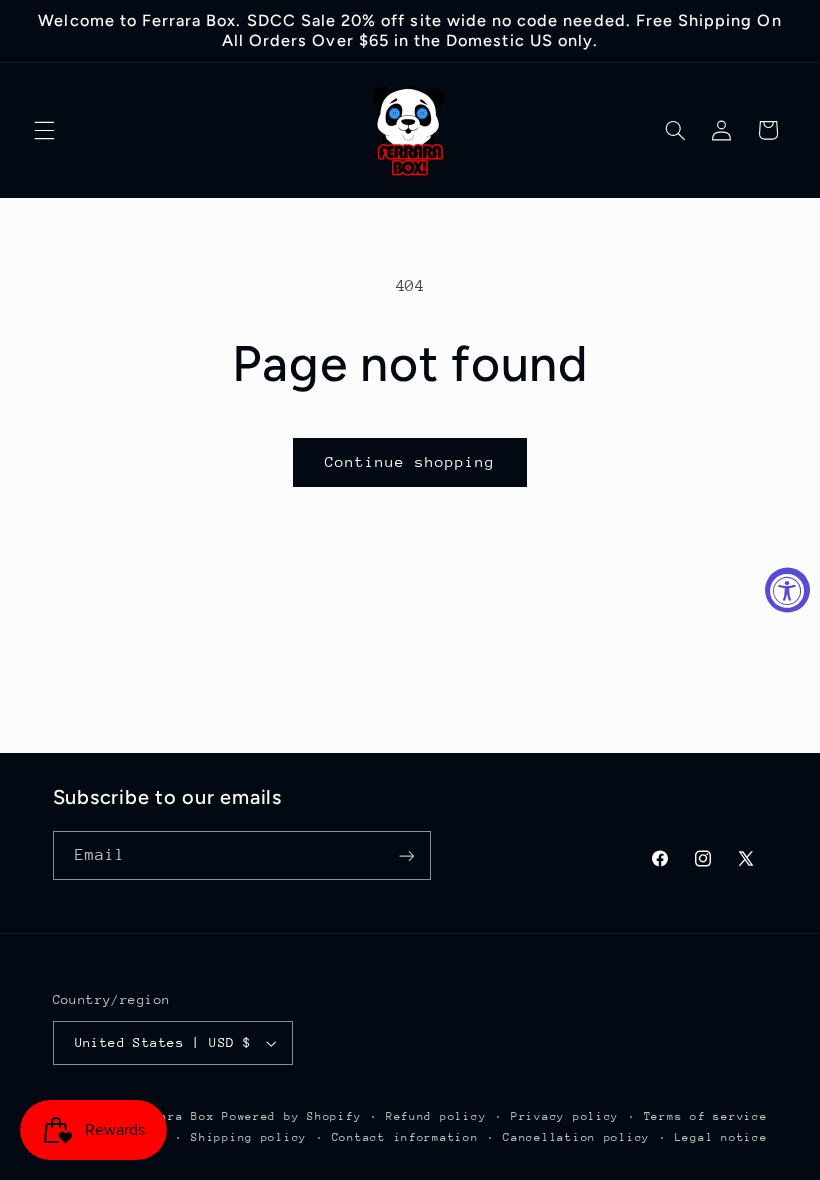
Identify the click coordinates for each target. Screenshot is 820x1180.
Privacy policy (565, 1116)
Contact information (405, 1137)
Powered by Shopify (291, 1116)
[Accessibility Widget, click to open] (787, 590)
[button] (44, 130)
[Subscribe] (406, 855)
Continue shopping (410, 461)
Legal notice (721, 1137)
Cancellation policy (576, 1137)
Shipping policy (249, 1137)
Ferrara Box (175, 1116)
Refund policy (436, 1116)
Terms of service (706, 1116)
